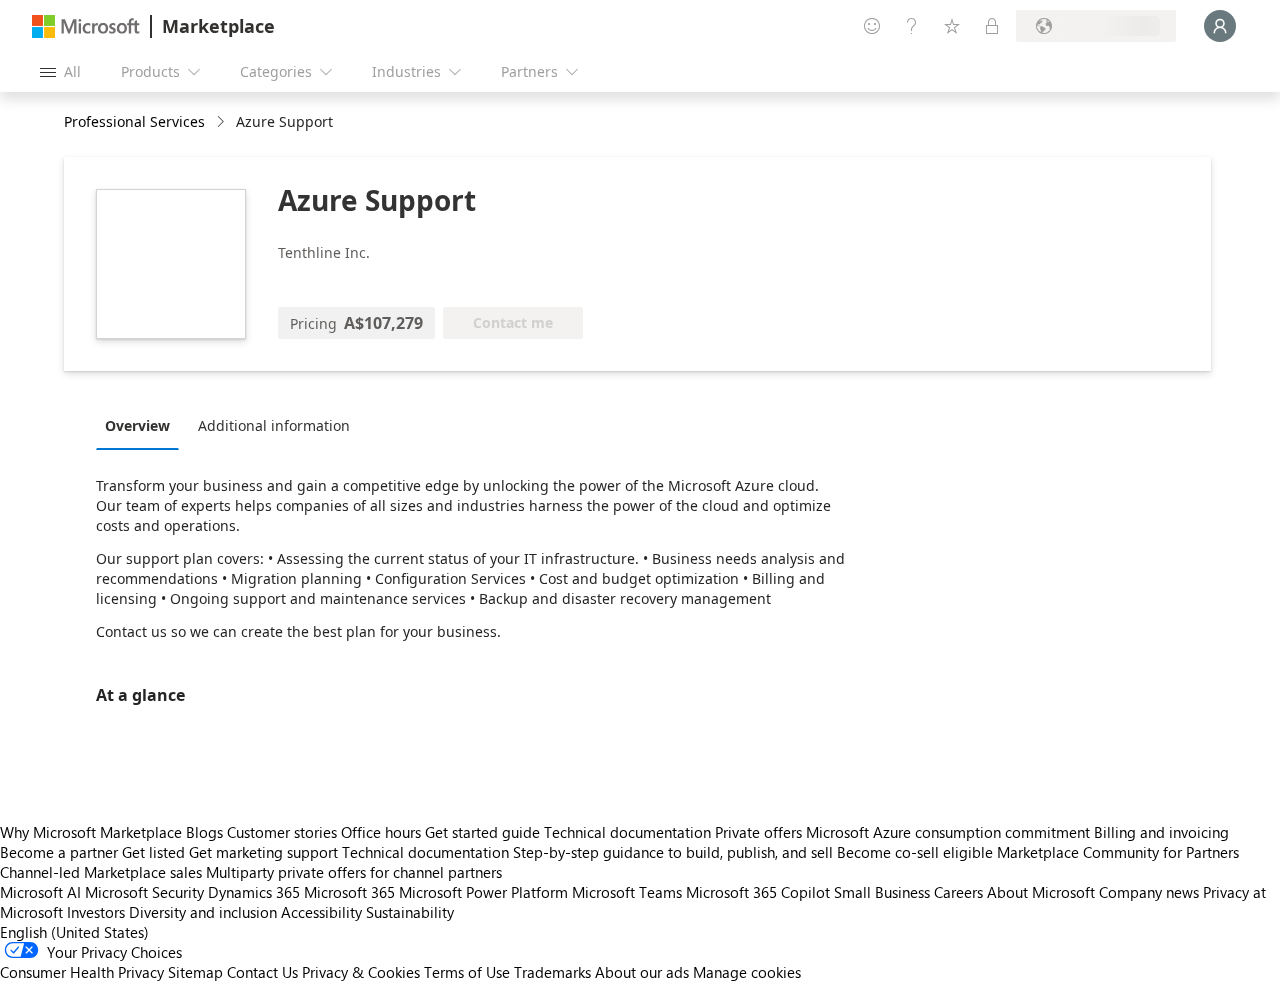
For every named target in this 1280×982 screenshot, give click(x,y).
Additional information (274, 425)
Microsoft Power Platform (483, 892)
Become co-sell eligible (915, 852)
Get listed (153, 852)
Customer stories (282, 832)
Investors (96, 912)
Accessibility (321, 912)
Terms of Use (467, 972)
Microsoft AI (40, 892)
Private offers (758, 832)
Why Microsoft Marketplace (91, 832)
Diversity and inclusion (203, 912)
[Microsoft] (86, 26)
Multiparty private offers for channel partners (354, 872)
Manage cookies (747, 972)
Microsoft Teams (627, 892)
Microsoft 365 (349, 892)
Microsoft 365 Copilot (758, 892)
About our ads (642, 972)
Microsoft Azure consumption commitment (950, 832)
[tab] (142, 425)
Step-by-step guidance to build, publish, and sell (673, 852)
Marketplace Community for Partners (1118, 852)
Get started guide (482, 832)
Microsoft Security (144, 892)
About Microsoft (1041, 892)
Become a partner (59, 852)
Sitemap (195, 972)
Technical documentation (627, 832)
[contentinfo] (222, 122)
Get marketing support (263, 852)
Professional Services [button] (134, 121)
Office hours (381, 832)
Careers (958, 892)
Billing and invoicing (1161, 832)
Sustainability (410, 912)
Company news (1149, 892)
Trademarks (552, 972)
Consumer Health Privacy (82, 972)
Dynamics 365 (254, 892)
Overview (137, 425)
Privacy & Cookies (361, 972)
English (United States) (74, 932)
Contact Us (262, 972)
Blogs (204, 832)
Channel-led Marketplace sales (101, 872)
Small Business (882, 892)
